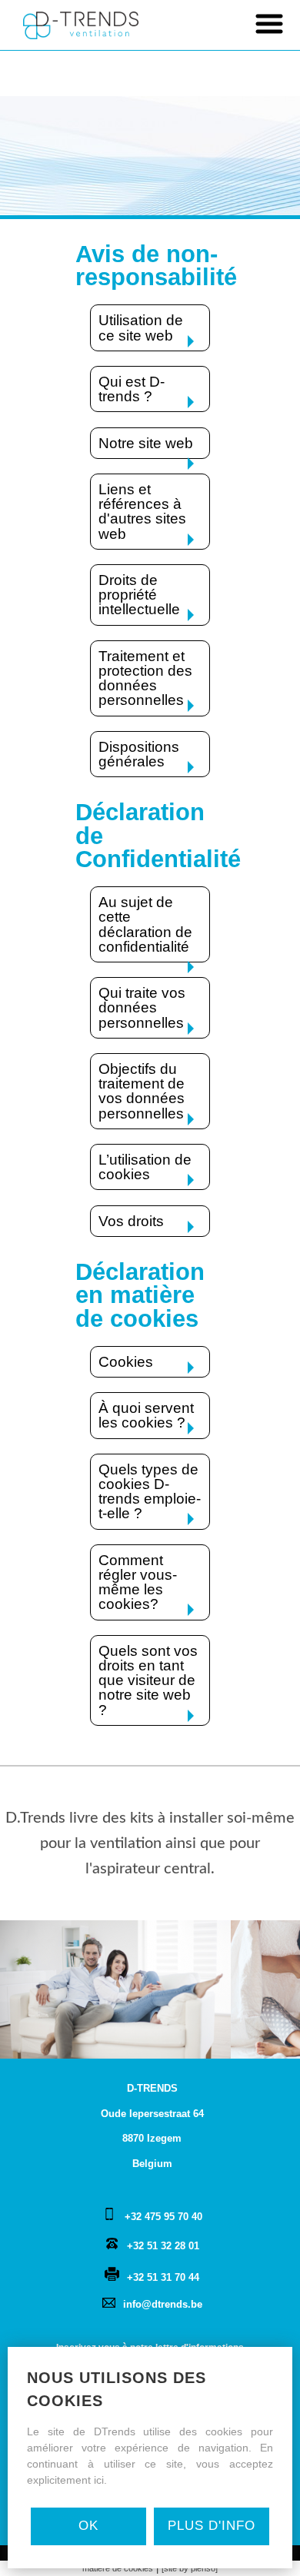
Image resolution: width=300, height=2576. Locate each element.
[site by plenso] (190, 2568)
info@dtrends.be (163, 2304)
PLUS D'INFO (212, 2526)
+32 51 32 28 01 (163, 2246)
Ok (88, 2526)
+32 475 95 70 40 (163, 2217)
